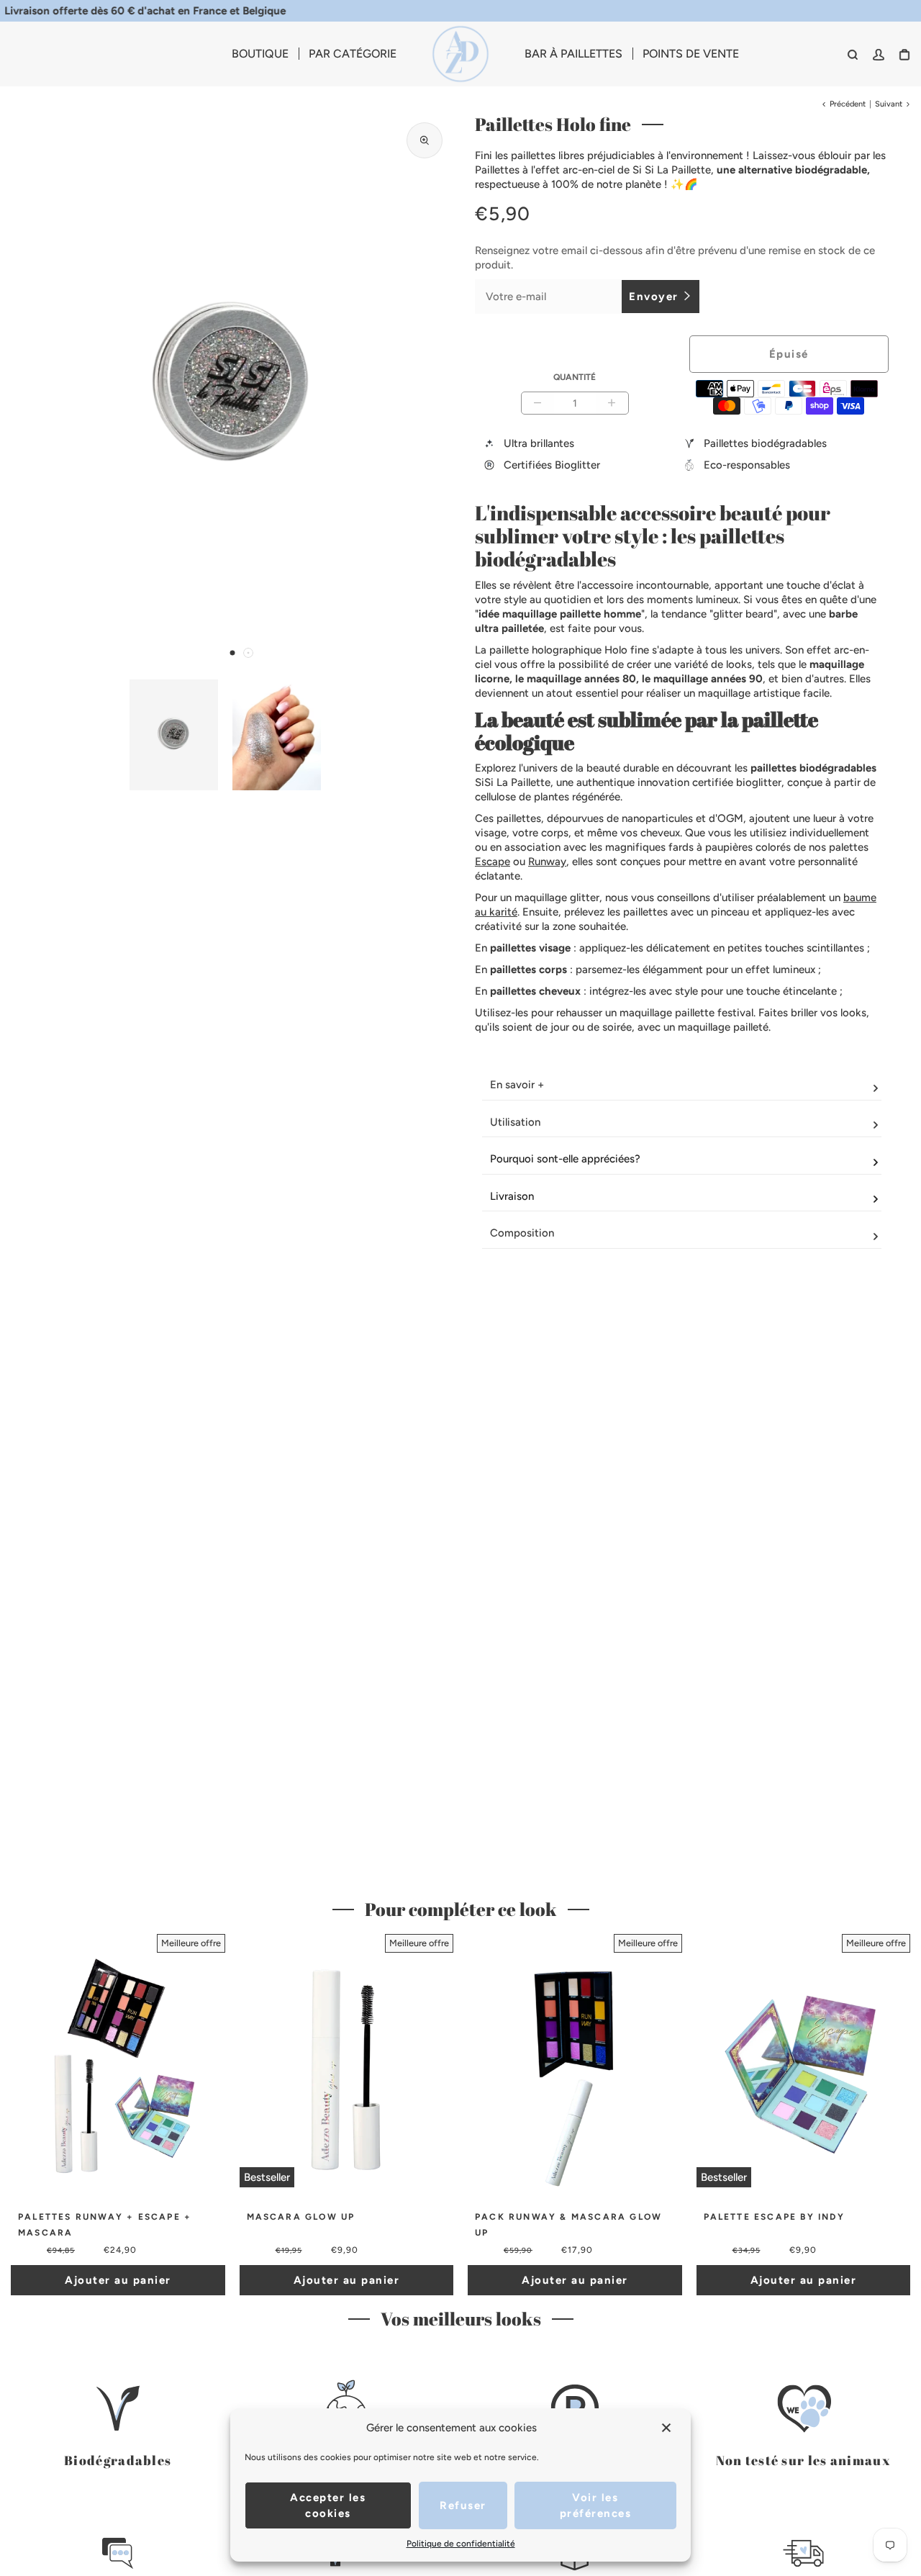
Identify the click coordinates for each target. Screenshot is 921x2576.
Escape (493, 862)
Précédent (848, 104)
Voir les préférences (596, 2505)
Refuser (463, 2505)
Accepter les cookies (328, 2505)
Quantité (575, 377)
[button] (232, 653)
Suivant (889, 104)
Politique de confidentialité (461, 2544)
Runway (547, 862)
